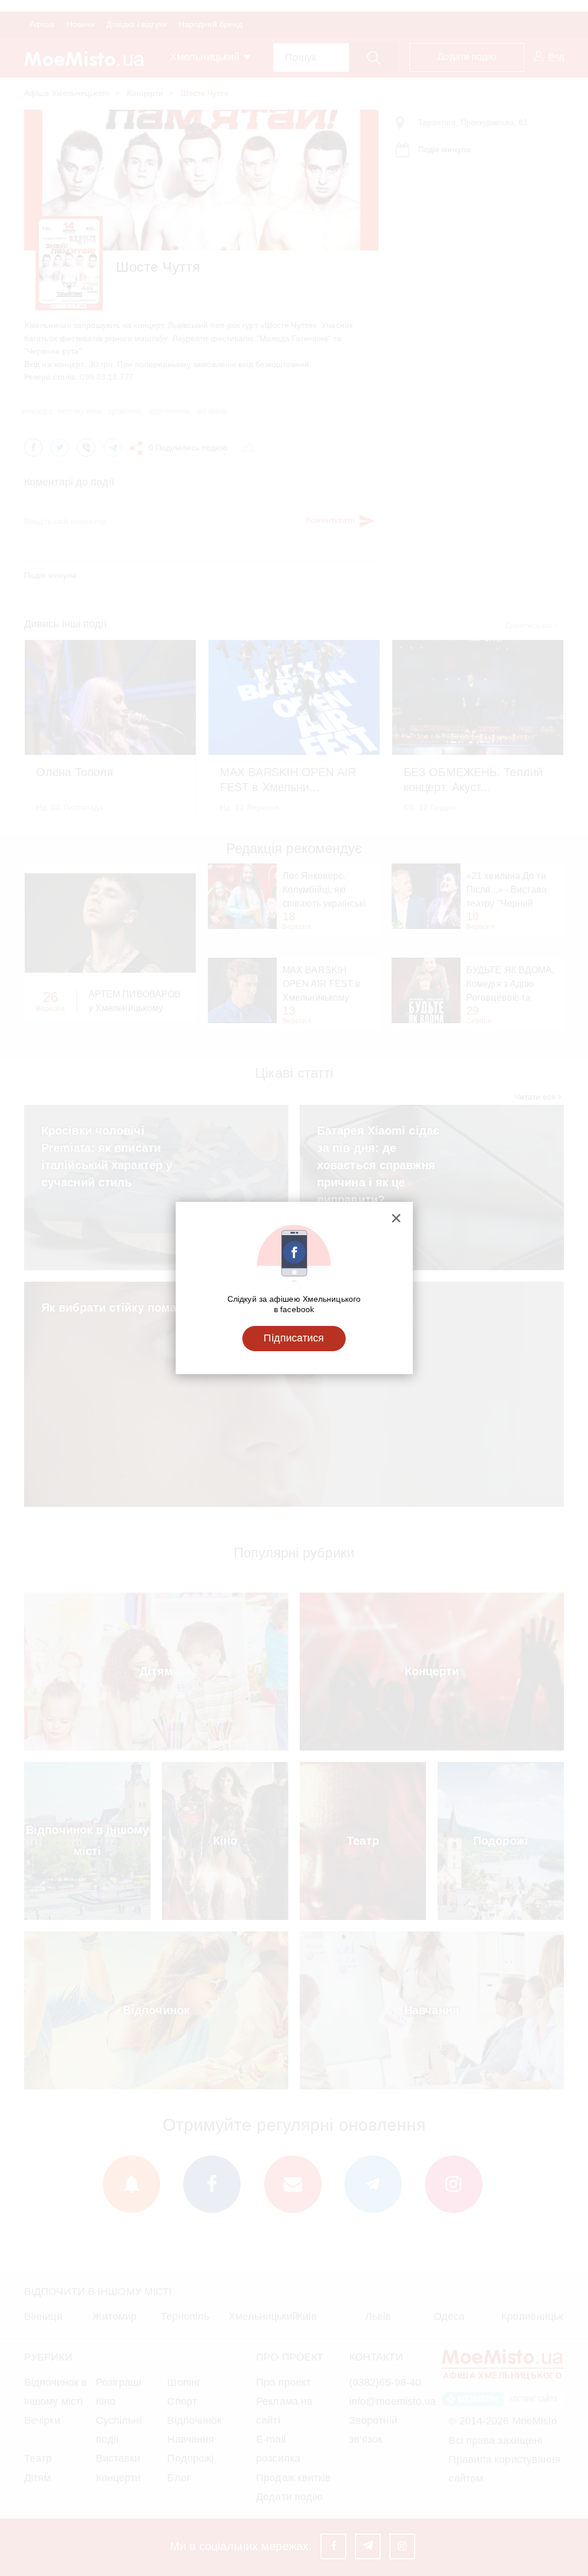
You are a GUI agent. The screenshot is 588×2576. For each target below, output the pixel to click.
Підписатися (294, 1338)
